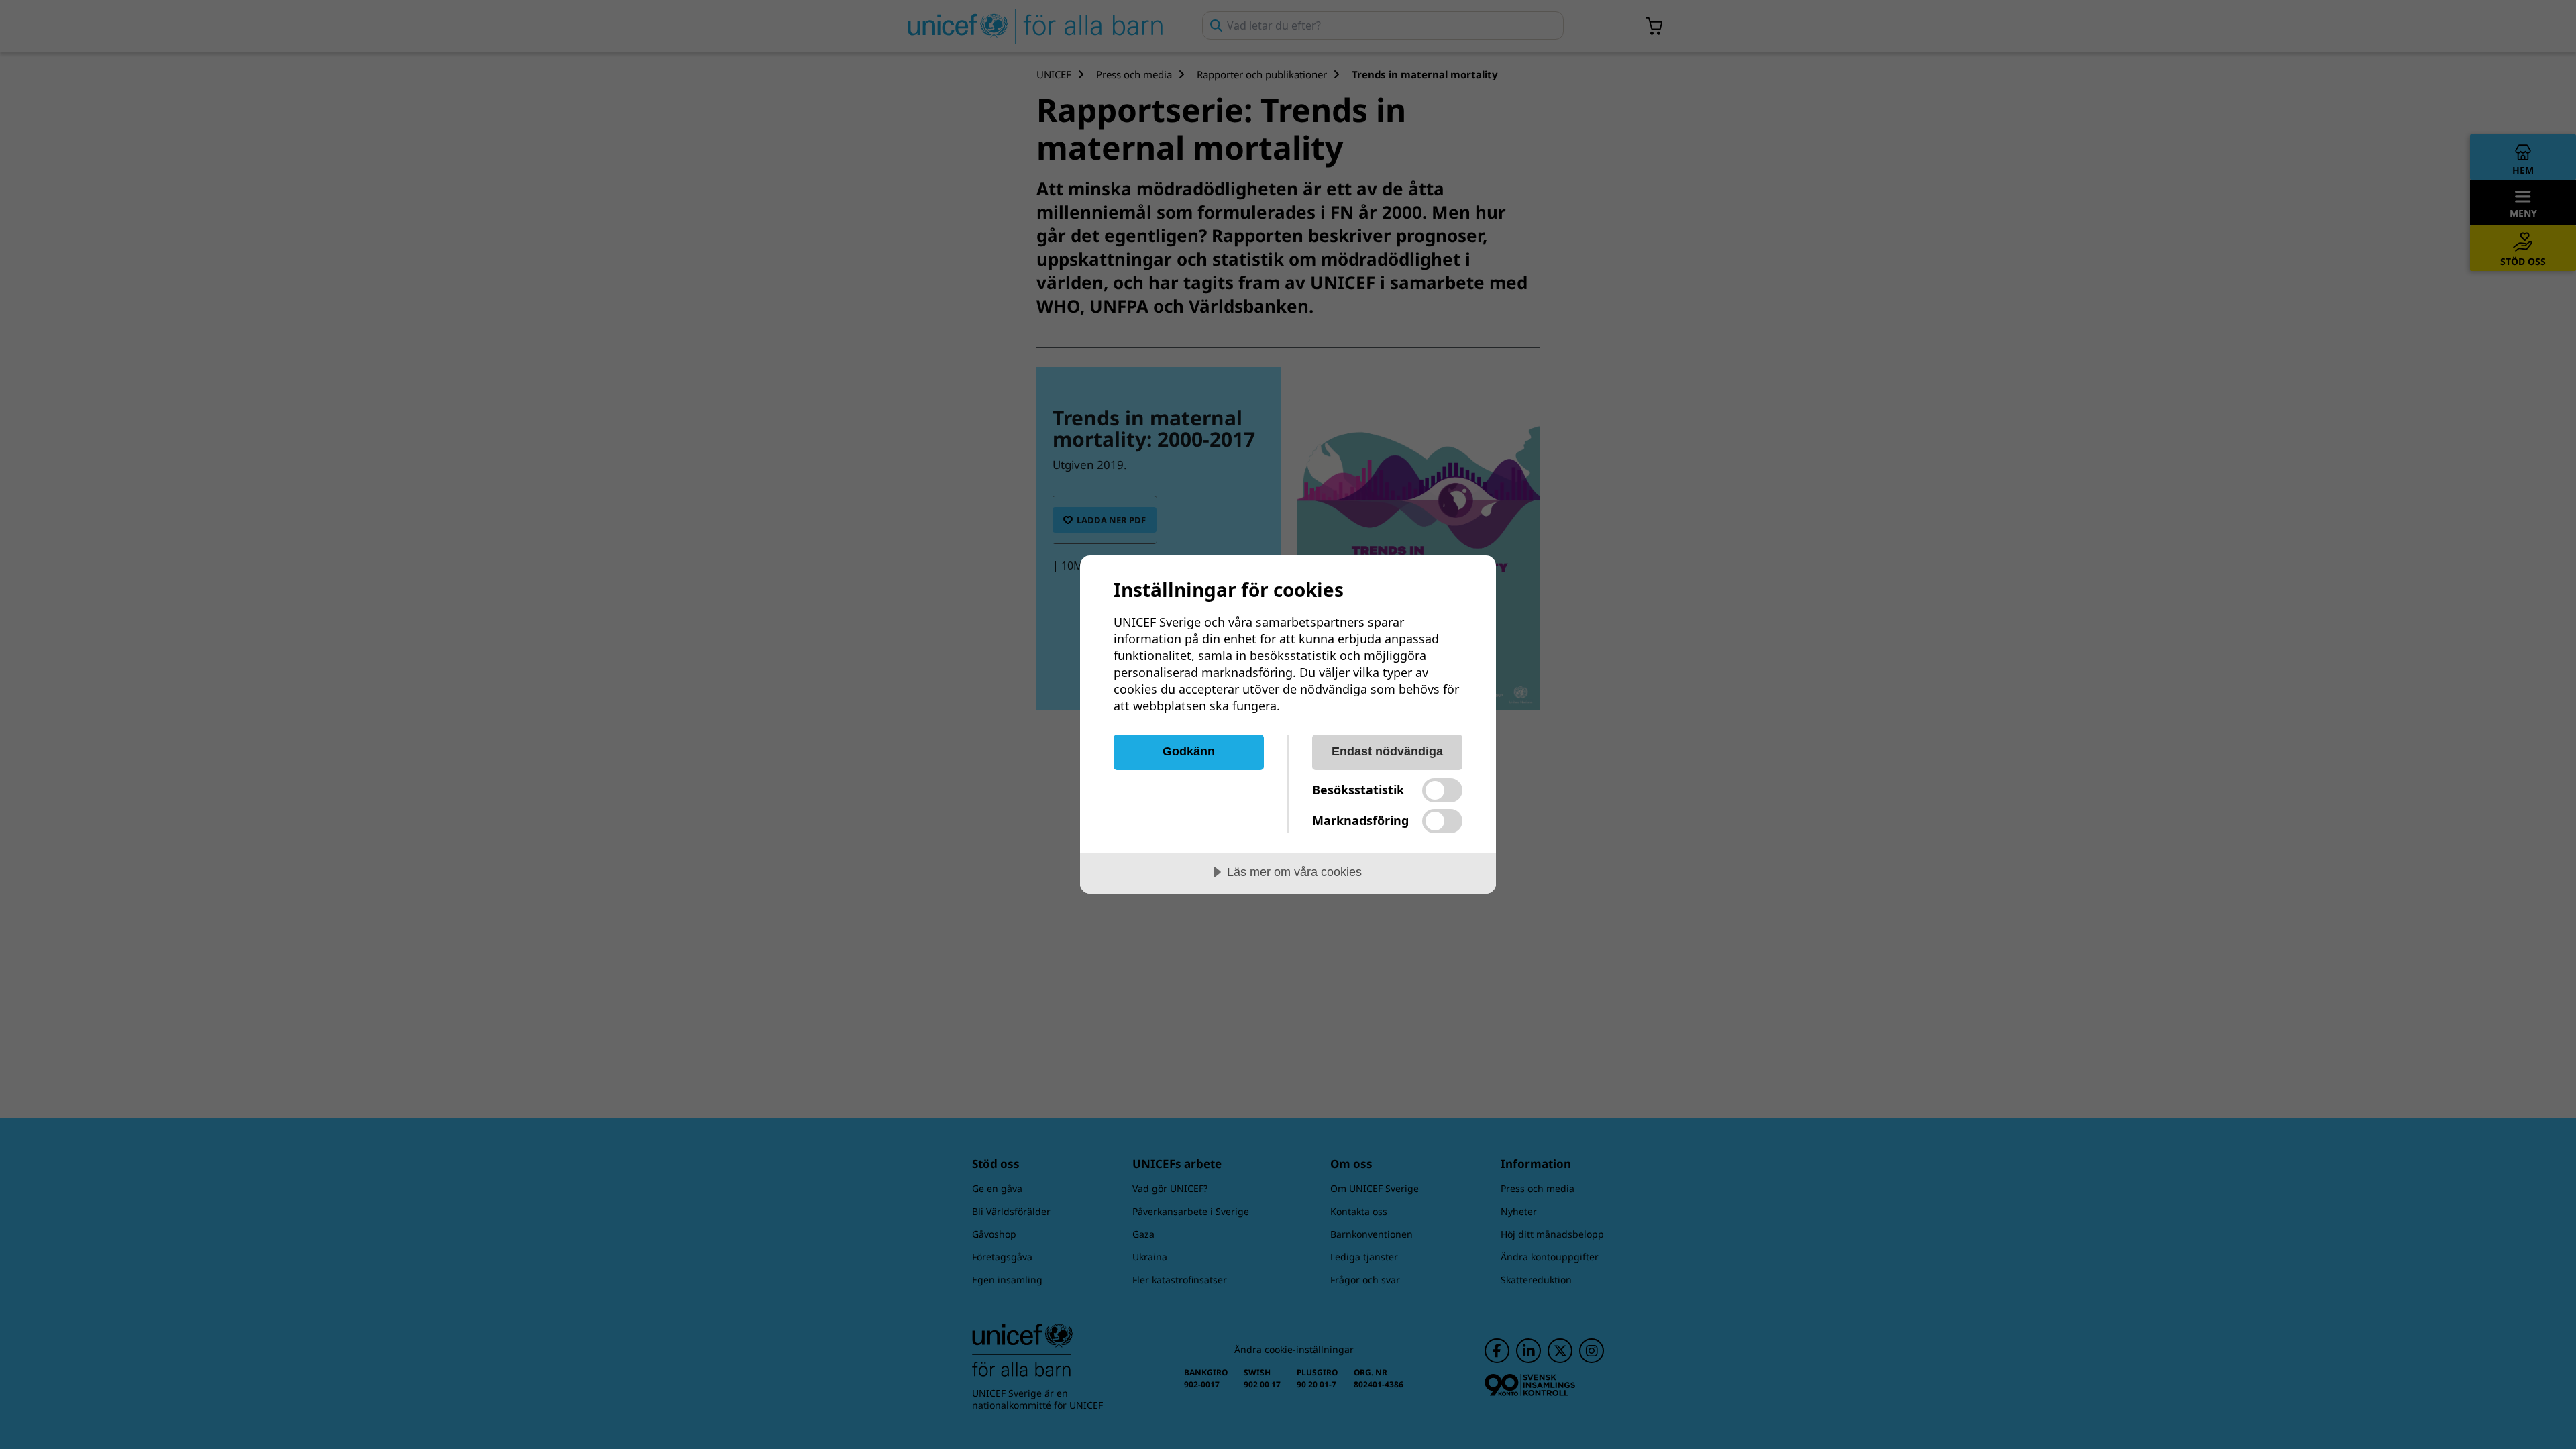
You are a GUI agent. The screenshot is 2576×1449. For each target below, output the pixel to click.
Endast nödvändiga (1387, 751)
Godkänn (1189, 751)
